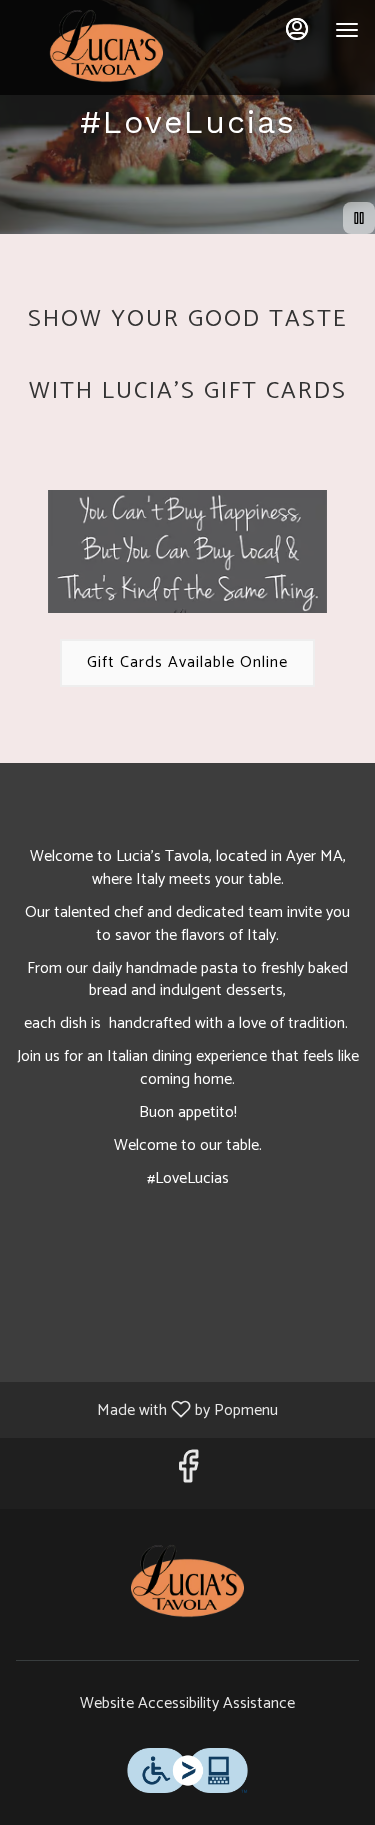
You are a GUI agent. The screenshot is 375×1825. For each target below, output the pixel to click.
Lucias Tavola (187, 1585)
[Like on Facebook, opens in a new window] (188, 1473)
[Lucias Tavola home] (106, 50)
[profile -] (297, 29)
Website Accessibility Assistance (187, 1704)
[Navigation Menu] (347, 30)
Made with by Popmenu (146, 1409)
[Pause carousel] (359, 218)
